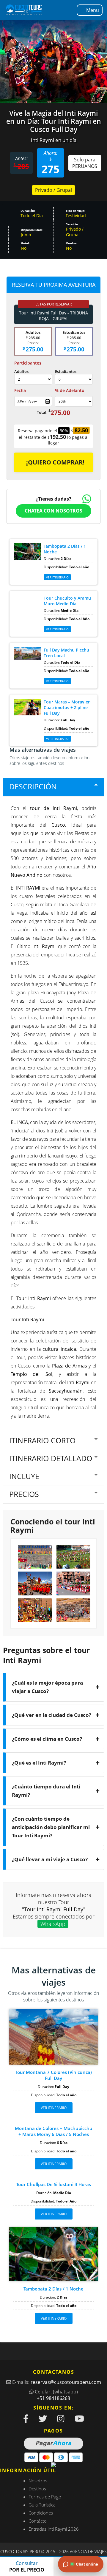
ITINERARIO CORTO (42, 1440)
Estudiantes (66, 371)
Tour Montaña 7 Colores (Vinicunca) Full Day (54, 2075)
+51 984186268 (53, 2398)
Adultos (21, 371)
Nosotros (38, 2481)
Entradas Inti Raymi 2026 (54, 2529)
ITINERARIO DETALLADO (51, 1458)
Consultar (27, 2566)
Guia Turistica (42, 2505)
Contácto (38, 2521)
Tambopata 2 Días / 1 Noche (53, 2289)
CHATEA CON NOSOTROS (53, 511)
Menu (93, 10)
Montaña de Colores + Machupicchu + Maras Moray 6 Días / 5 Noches (54, 2131)
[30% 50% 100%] (74, 401)
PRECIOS (24, 1494)
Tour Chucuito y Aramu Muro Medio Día (67, 601)
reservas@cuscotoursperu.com (66, 2382)
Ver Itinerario (57, 739)
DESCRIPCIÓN (33, 786)
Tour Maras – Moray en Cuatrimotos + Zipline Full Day (67, 707)
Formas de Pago (45, 2497)
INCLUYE (24, 1476)
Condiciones (41, 2513)
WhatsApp (53, 1924)
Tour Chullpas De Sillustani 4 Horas (54, 2184)
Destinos (37, 2489)
